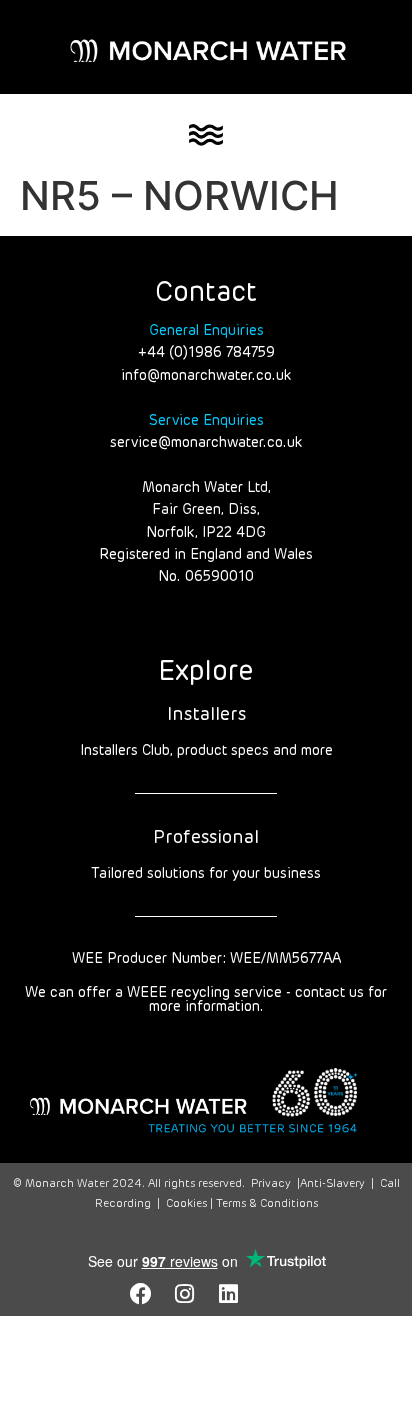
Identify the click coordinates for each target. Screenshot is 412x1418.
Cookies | (191, 1203)
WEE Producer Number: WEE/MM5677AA (206, 959)
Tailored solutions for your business (206, 874)
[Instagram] (185, 1294)
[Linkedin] (229, 1294)
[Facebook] (141, 1294)
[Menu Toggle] (206, 135)
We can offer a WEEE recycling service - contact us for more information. (206, 1000)
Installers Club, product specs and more (206, 751)
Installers (206, 715)
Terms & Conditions (267, 1203)
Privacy (271, 1183)
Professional (206, 838)
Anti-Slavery (332, 1183)
